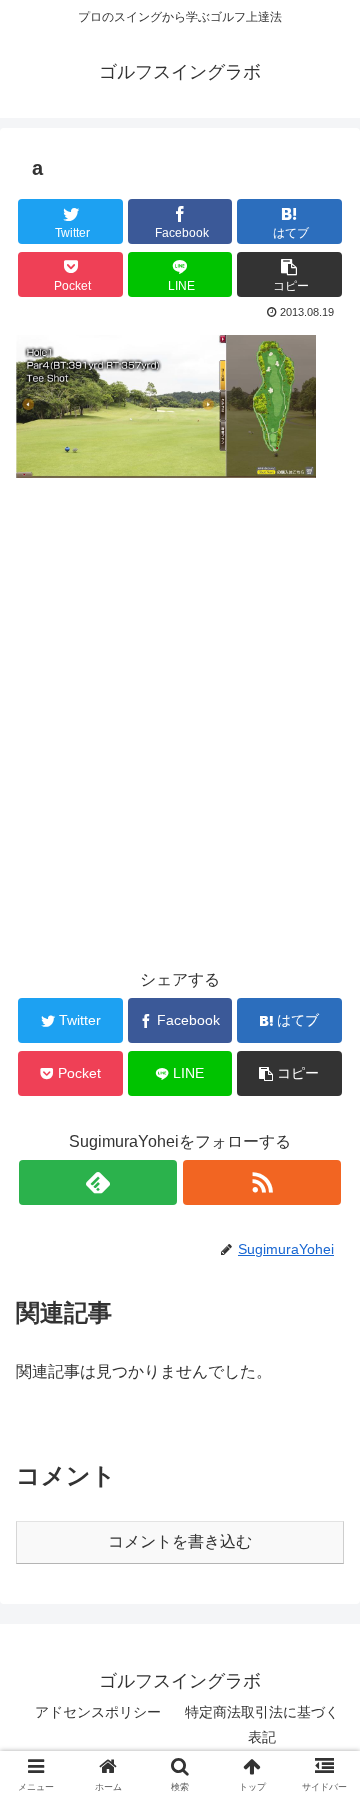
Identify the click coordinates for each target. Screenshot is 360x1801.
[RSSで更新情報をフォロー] (261, 1182)
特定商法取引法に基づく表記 (262, 1724)
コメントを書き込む (180, 1541)
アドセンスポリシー (98, 1712)
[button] (289, 274)
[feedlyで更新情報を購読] (97, 1182)
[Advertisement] (180, 762)
